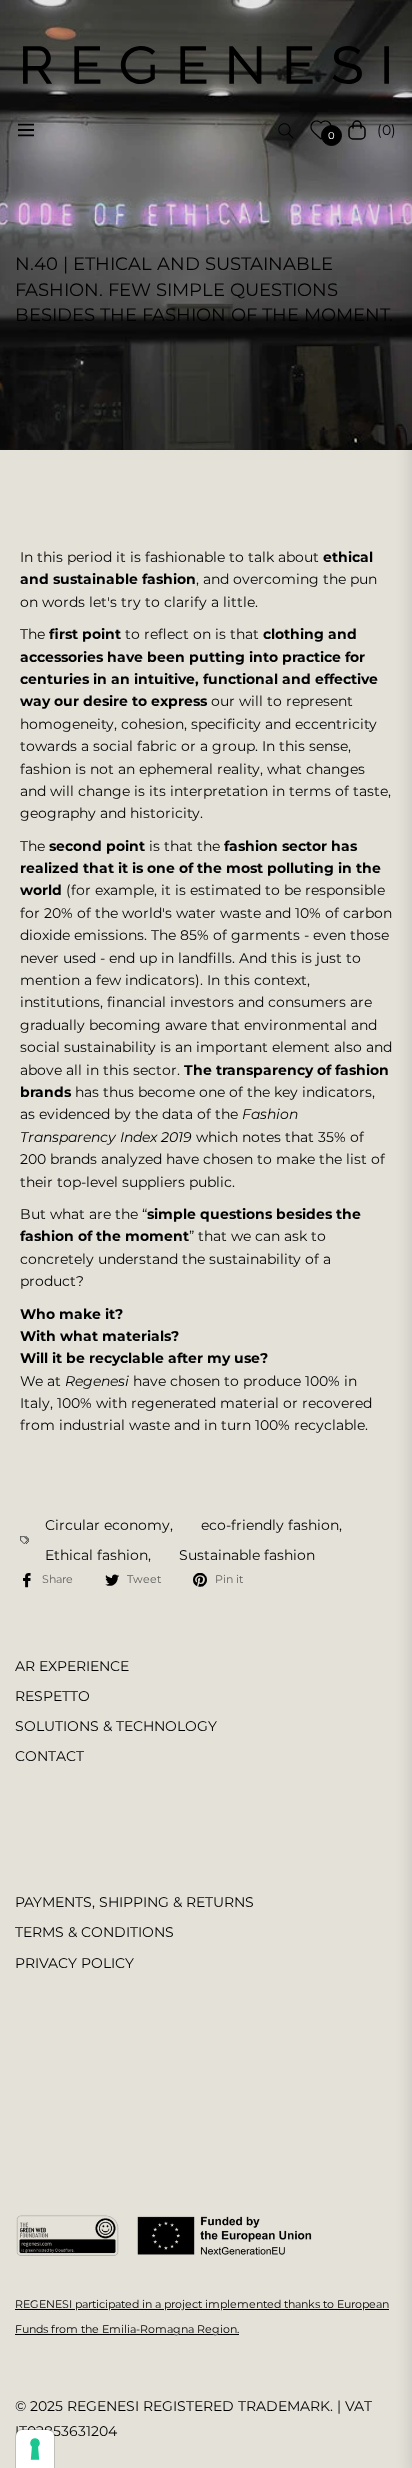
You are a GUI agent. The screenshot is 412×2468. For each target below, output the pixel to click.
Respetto (52, 1696)
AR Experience (72, 1666)
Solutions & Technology (116, 1726)
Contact (49, 1756)
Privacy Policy (74, 1963)
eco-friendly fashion (270, 1525)
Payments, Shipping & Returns (134, 1902)
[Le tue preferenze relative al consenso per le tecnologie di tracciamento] (35, 2449)
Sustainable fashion (247, 1555)
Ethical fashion (96, 1555)
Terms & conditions (94, 1932)
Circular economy (107, 1525)
